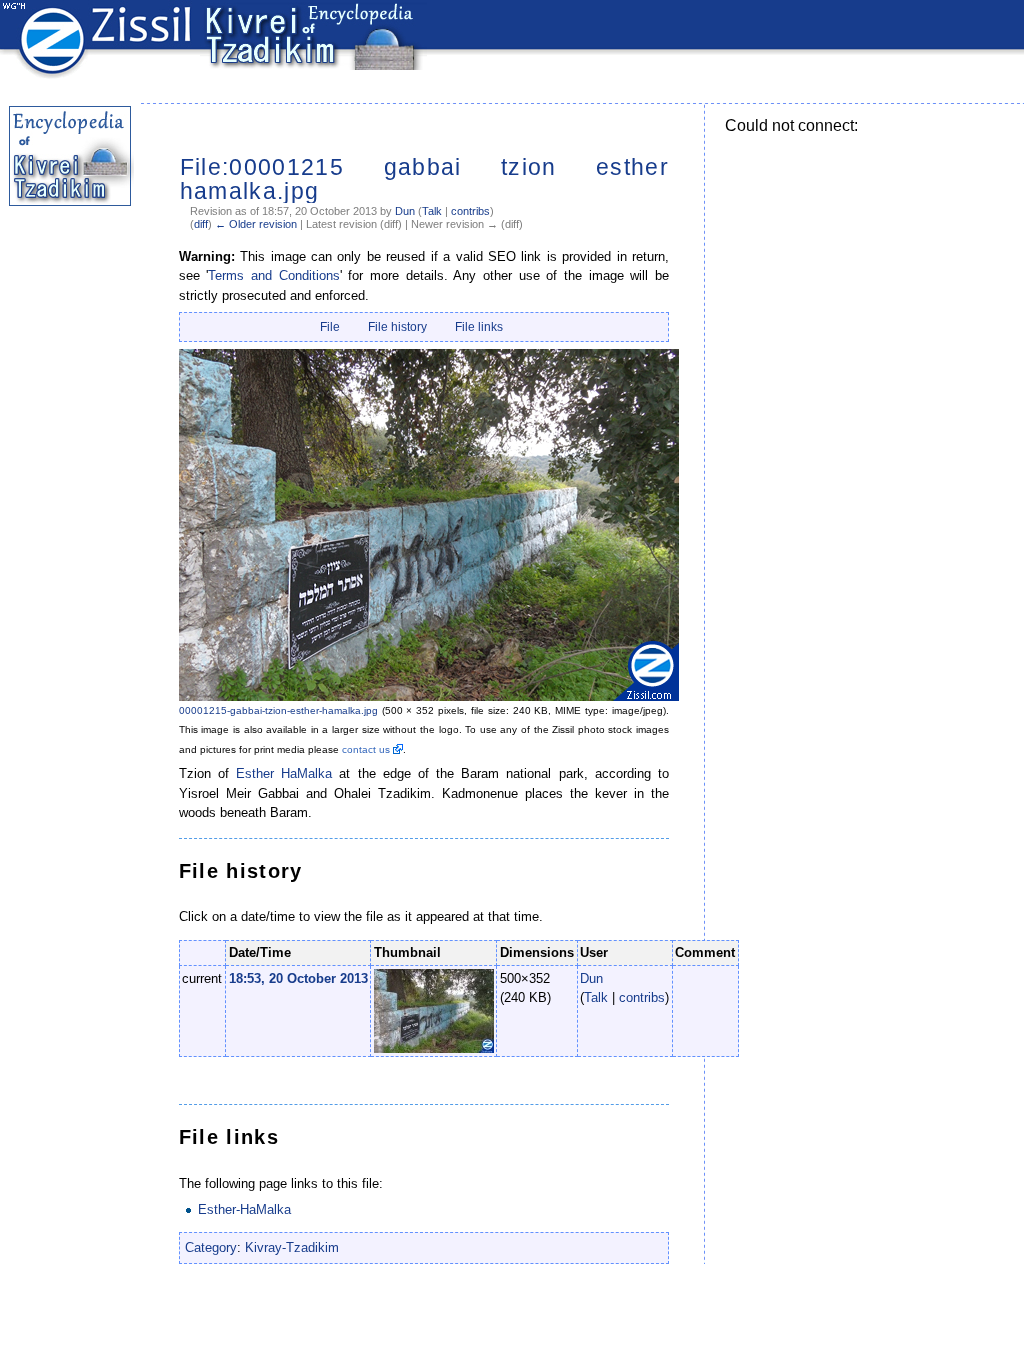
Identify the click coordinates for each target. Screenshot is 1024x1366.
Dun (405, 211)
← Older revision (256, 224)
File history (397, 327)
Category (211, 1247)
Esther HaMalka (284, 773)
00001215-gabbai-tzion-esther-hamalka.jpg (278, 710)
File (330, 327)
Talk (432, 211)
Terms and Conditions (273, 275)
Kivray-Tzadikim (292, 1247)
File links (479, 327)
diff (201, 224)
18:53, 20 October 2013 (298, 978)
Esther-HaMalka (244, 1209)
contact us (366, 749)
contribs (470, 211)
